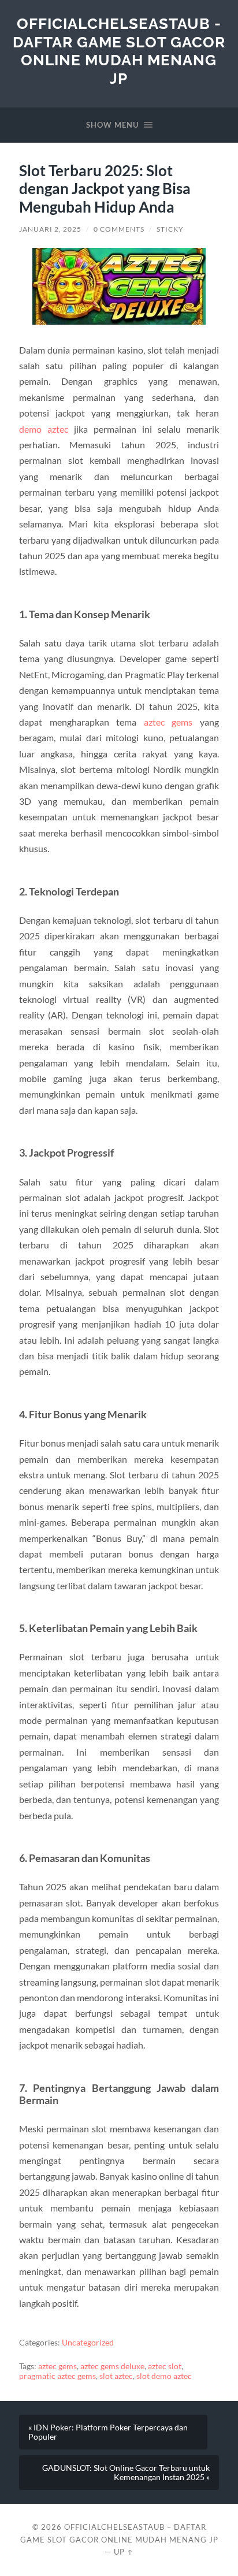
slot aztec (116, 2376)
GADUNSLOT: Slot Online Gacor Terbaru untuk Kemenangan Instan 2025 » (126, 2473)
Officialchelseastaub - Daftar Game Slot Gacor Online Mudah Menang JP (119, 51)
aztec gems (168, 722)
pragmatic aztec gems (57, 2376)
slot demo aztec (164, 2376)
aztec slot (165, 2366)
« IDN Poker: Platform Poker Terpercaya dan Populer (108, 2432)
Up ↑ (124, 2552)
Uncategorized (88, 2343)
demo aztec (44, 429)
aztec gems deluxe (112, 2366)
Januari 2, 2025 (50, 229)
